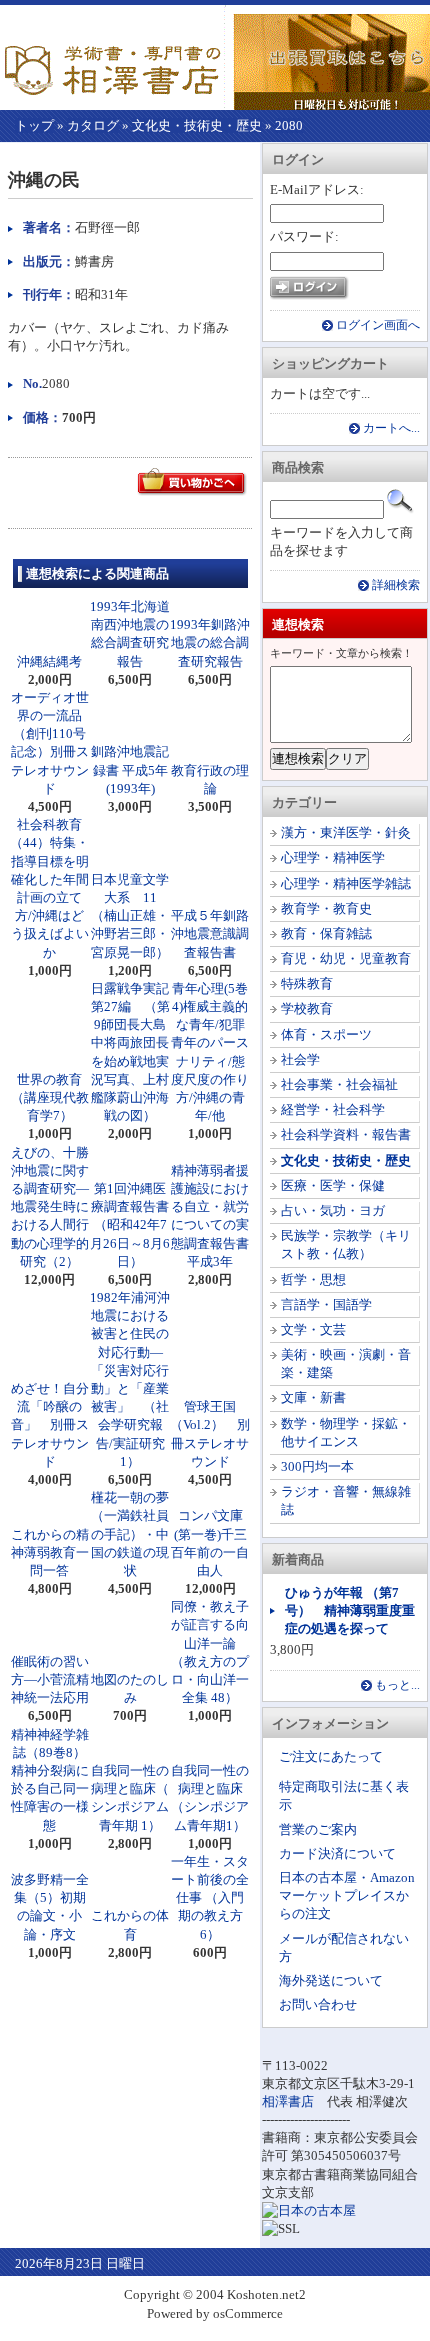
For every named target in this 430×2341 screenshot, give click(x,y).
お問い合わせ (318, 2004)
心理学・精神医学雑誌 (346, 883)
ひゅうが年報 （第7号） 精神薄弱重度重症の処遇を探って (350, 1610)
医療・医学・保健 (333, 1185)
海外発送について (331, 1980)
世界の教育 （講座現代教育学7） (53, 1097)
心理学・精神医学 (333, 857)
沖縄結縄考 (49, 661)
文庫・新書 (313, 1397)
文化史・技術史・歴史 (197, 125)
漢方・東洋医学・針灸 (346, 832)
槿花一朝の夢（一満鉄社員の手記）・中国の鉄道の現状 (130, 1534)
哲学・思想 (313, 1279)
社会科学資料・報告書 (346, 1134)
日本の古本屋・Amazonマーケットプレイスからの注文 (347, 1895)
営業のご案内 (318, 1829)
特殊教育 (307, 983)
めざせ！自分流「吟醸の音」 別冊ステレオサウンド (50, 1425)
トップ (34, 125)
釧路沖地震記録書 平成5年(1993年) (130, 769)
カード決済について (337, 1853)
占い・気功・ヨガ (333, 1210)
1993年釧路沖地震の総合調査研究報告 (210, 642)
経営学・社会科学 (333, 1109)
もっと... (397, 1685)
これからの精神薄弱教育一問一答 (50, 1552)
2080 (289, 125)
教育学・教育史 (326, 908)
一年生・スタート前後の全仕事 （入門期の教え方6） (210, 1898)
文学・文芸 (313, 1329)
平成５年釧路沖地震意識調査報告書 (210, 933)
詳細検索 (396, 585)
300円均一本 (317, 1466)
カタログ (93, 125)
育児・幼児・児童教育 (346, 958)
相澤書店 (288, 2101)
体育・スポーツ (326, 1034)
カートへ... (391, 428)
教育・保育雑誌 (326, 933)
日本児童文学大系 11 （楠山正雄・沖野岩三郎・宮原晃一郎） (130, 916)
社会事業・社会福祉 (339, 1084)
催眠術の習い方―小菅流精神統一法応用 (50, 1679)
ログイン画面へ (378, 325)
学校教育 (307, 1008)
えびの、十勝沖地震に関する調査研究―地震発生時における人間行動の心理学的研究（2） (50, 1207)
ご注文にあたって (331, 1756)
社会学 (300, 1059)
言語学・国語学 (326, 1304)
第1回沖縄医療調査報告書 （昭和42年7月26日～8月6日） (136, 1225)
